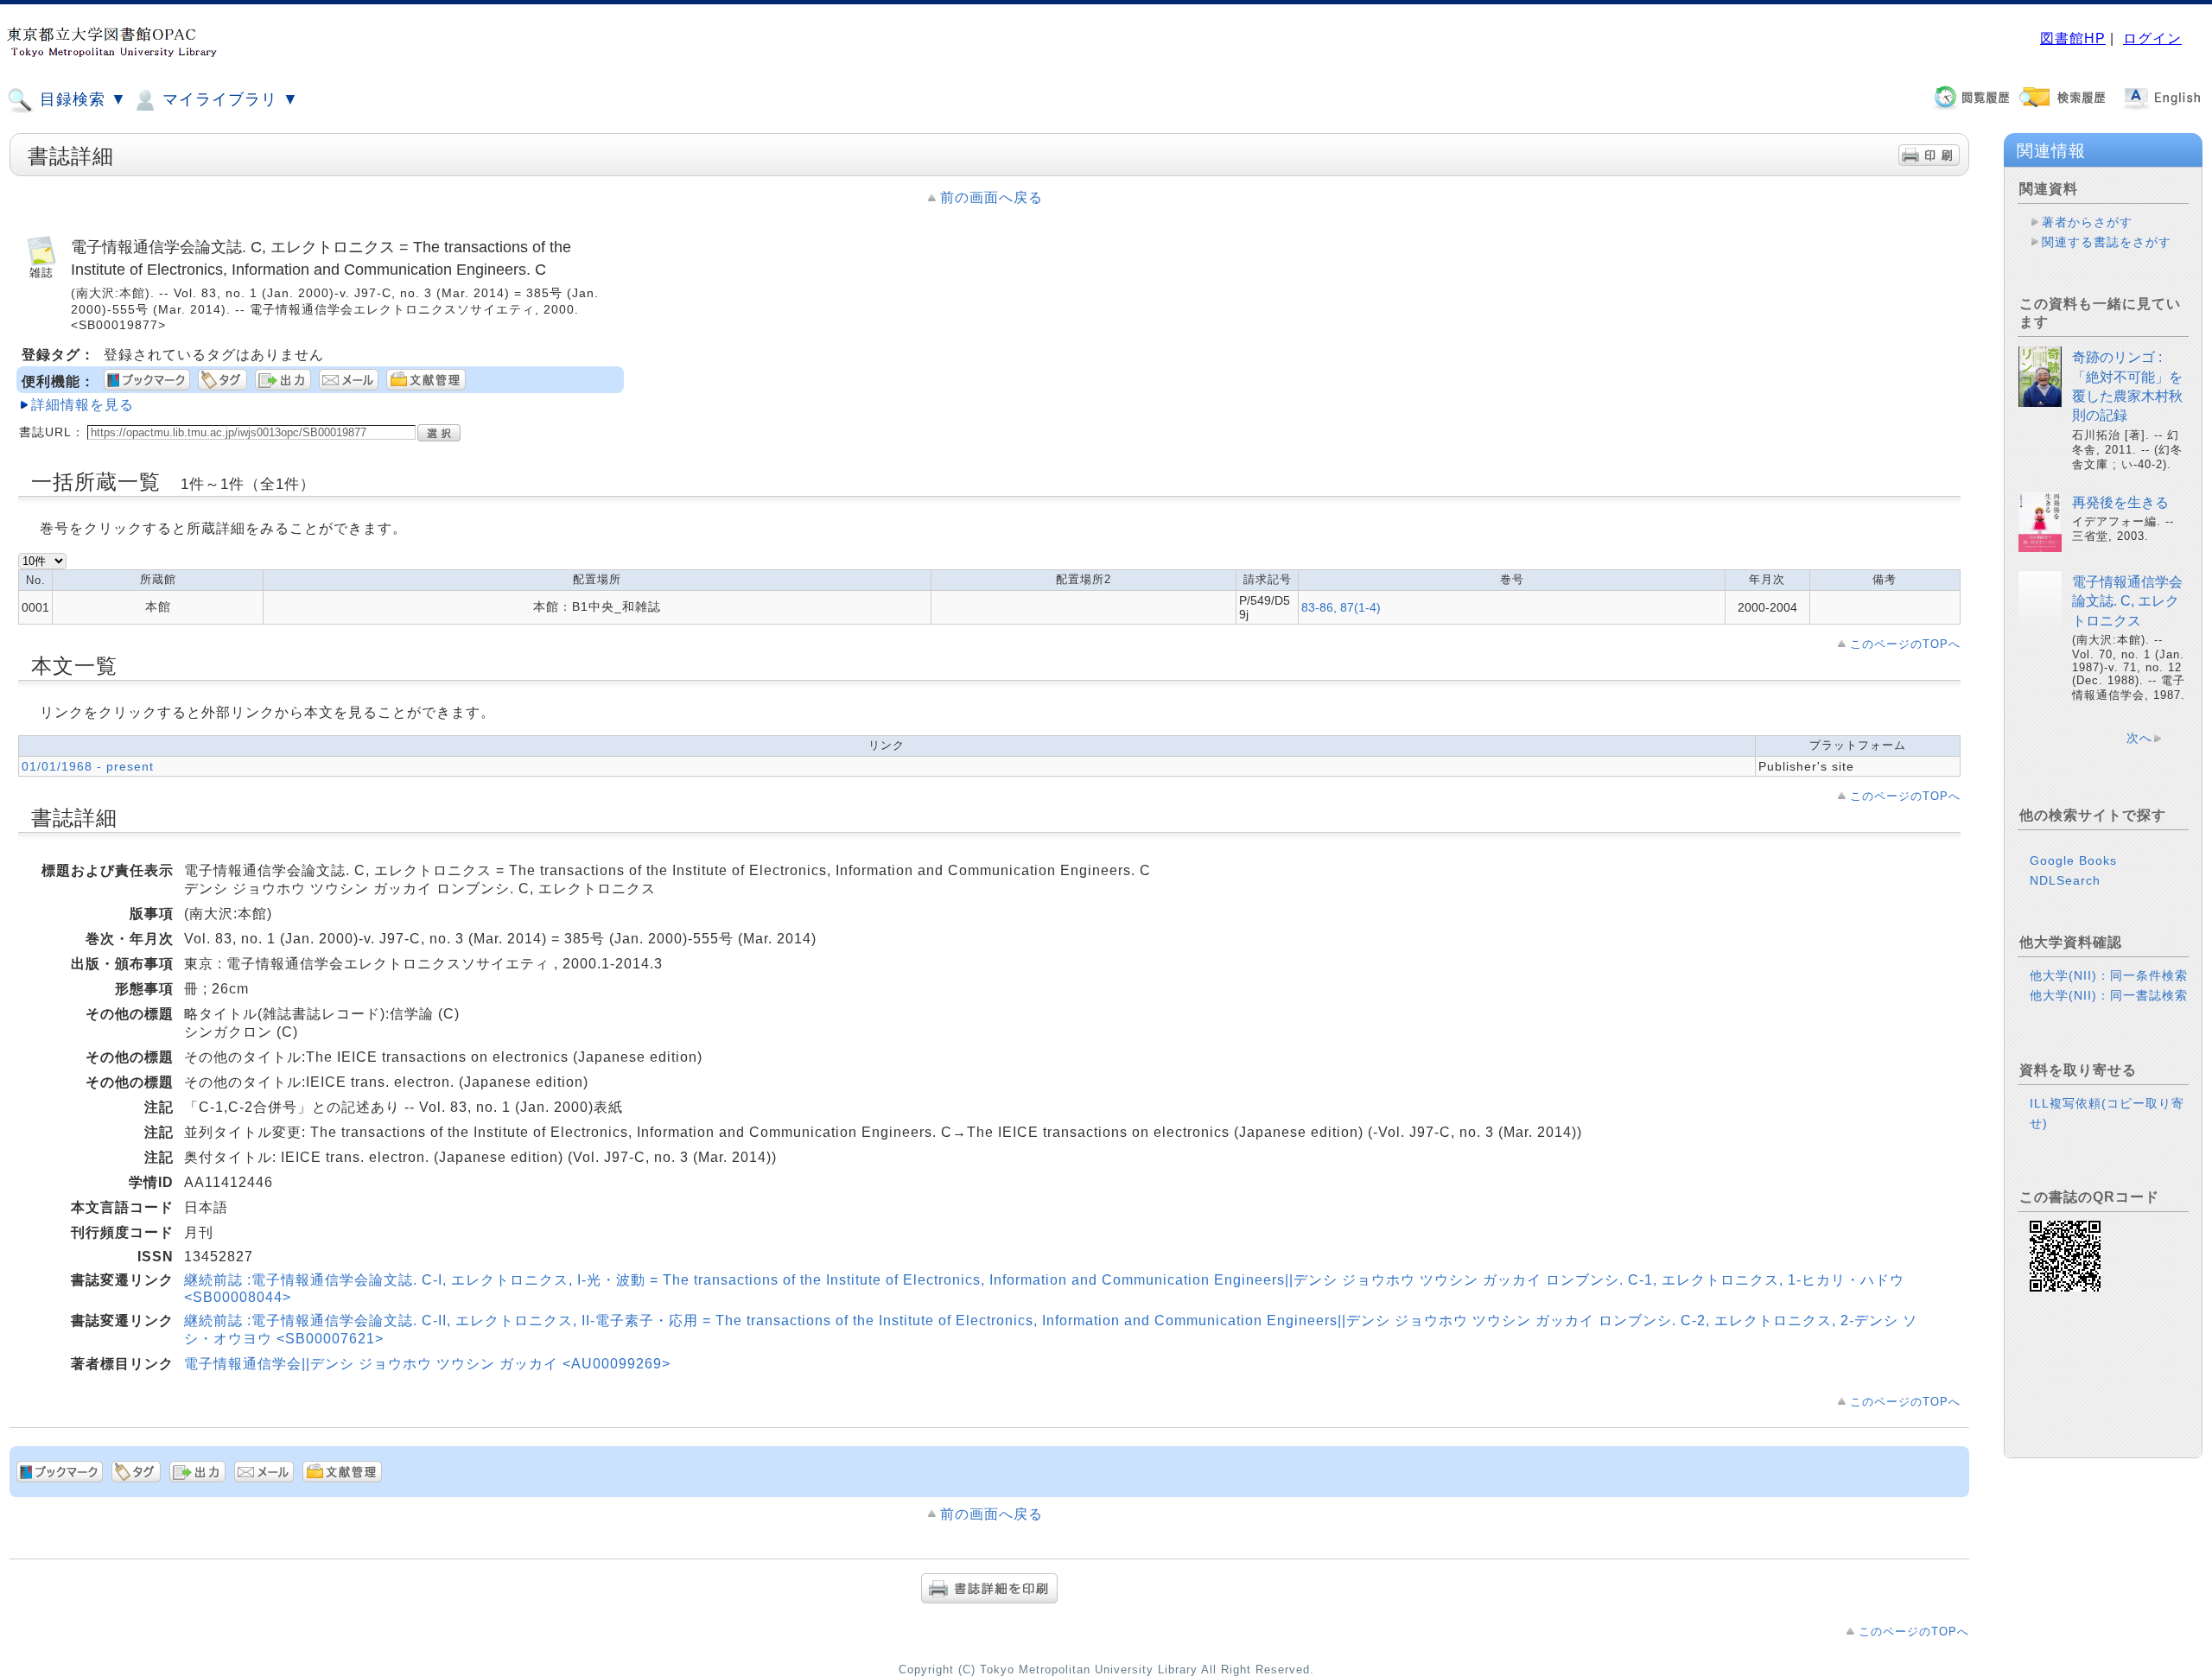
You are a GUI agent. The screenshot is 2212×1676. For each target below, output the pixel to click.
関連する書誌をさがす (2107, 242)
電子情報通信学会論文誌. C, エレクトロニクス (2127, 601)
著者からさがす (2087, 222)
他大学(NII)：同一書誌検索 (2109, 995)
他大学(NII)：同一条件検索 (2109, 975)
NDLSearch (2065, 880)
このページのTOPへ (1905, 644)
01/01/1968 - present (88, 766)
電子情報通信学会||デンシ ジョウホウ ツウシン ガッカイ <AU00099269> (427, 1364)
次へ (2139, 738)
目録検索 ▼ (81, 99)
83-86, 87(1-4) (1341, 607)
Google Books (2073, 860)
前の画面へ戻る (992, 197)
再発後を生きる (2120, 502)
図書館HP (2073, 38)
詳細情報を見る (83, 405)
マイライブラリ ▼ (228, 99)
